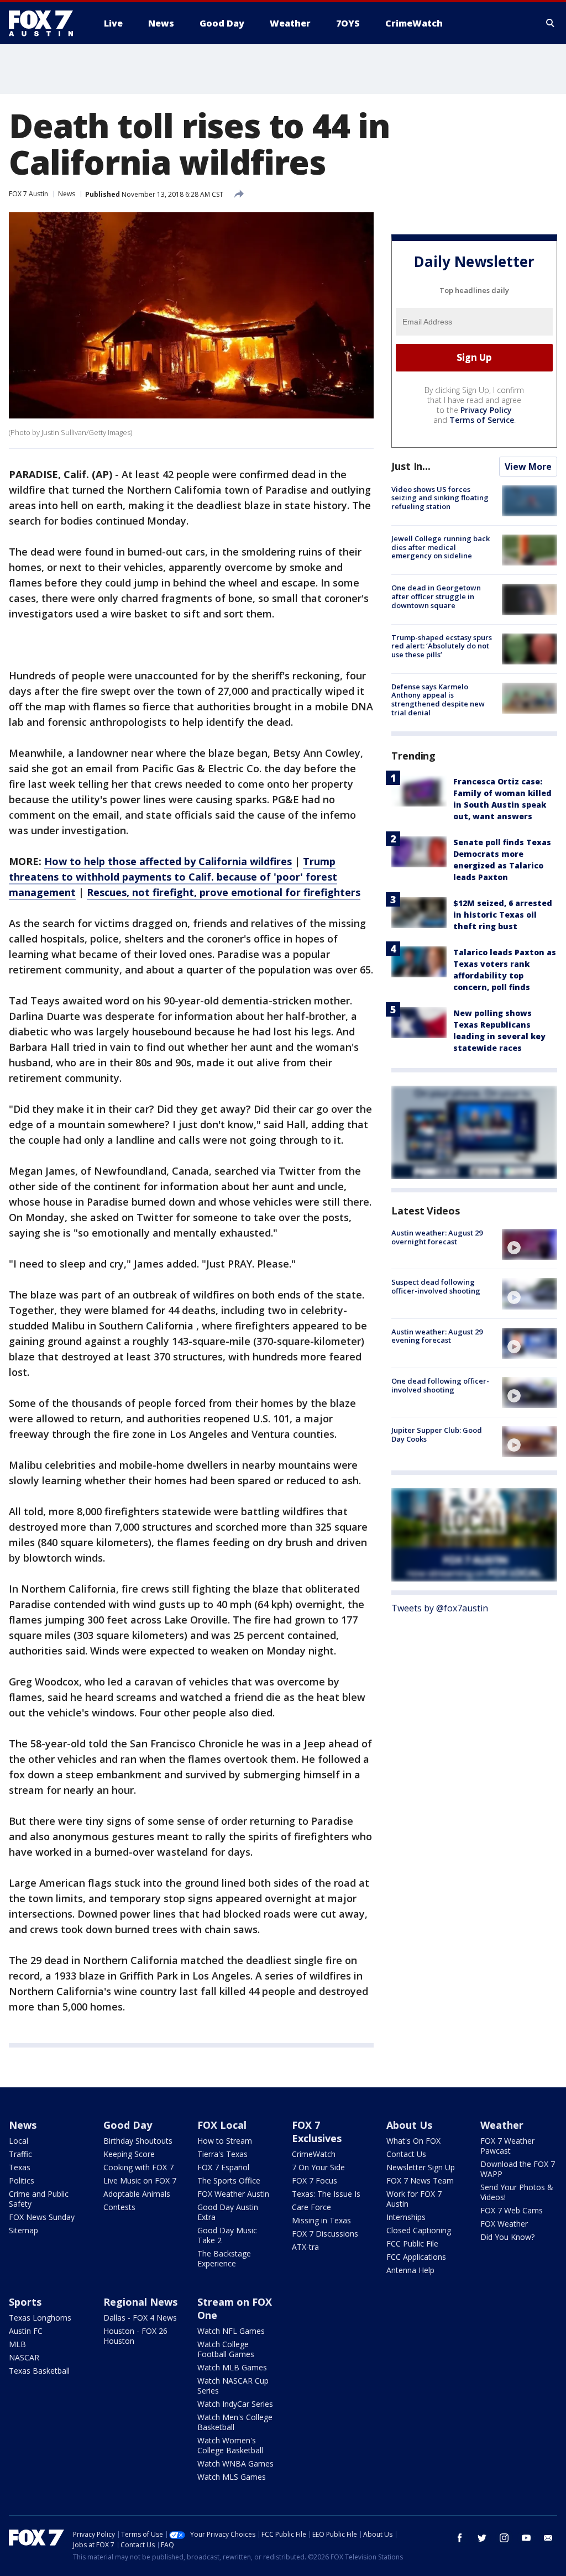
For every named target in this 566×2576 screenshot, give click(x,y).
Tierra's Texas (222, 2154)
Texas (20, 2167)
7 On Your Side (318, 2167)
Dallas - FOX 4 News (140, 2318)
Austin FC (26, 2331)
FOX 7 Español (223, 2167)
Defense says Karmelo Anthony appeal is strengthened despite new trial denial (438, 700)
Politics (22, 2180)
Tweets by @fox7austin (440, 1608)
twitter (482, 2538)
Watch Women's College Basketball (230, 2445)
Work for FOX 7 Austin (414, 2199)
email (548, 2538)
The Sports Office (229, 2180)
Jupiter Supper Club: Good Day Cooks (437, 1434)
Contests (119, 2207)
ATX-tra (305, 2247)
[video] (530, 1244)
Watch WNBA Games (235, 2464)
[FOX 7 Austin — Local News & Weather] (45, 23)
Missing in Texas (321, 2220)
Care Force (311, 2207)
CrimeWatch (314, 2154)
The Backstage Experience (224, 2258)
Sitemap (23, 2230)
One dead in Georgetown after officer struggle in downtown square (436, 596)
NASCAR (24, 2357)
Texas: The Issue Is (326, 2194)
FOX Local (222, 2125)
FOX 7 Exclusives (317, 2132)
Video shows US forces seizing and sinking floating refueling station (440, 498)
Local (19, 2141)
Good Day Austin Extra (228, 2212)
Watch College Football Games (226, 2349)
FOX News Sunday (42, 2217)
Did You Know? (507, 2237)
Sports (25, 2302)
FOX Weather (504, 2224)
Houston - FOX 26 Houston (135, 2336)
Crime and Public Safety (39, 2199)
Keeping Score (129, 2154)
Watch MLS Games (232, 2477)
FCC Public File (412, 2243)
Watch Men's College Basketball (235, 2422)
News (67, 194)
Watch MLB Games (232, 2367)
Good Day (128, 2125)
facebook (460, 2538)
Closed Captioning (419, 2230)
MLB (17, 2344)
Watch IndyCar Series (235, 2404)
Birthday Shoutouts (138, 2141)
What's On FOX (413, 2141)
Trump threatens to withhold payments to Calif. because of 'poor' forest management (173, 877)
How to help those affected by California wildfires (168, 861)
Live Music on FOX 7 (140, 2180)
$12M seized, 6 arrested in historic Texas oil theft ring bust (503, 915)
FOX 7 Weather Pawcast (507, 2146)
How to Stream (225, 2141)
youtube (526, 2538)
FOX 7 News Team (420, 2180)
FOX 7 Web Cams (512, 2210)
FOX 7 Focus (315, 2180)
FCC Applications (416, 2257)
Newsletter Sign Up (421, 2167)
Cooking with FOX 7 (138, 2167)
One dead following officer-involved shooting (440, 1385)
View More (528, 467)
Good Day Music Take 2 (227, 2235)
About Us (409, 2125)
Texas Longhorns (40, 2318)
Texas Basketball (39, 2371)
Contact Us (406, 2154)
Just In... (411, 466)
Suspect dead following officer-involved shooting (436, 1286)
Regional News (140, 2302)
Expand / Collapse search (551, 23)
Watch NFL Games (231, 2331)
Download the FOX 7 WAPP (518, 2169)
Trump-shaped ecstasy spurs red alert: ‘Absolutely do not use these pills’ (442, 646)
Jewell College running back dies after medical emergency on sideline (441, 547)
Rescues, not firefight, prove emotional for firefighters (224, 892)
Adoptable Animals (137, 2194)
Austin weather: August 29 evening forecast (437, 1336)
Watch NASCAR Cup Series (233, 2386)
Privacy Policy (486, 410)
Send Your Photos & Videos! (517, 2192)
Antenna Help (410, 2270)
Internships (406, 2217)
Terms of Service (482, 420)
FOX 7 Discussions (325, 2234)
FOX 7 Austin (28, 194)
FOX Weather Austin (233, 2194)
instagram (504, 2538)
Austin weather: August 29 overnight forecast (437, 1237)
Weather (502, 2125)
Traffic (20, 2154)
